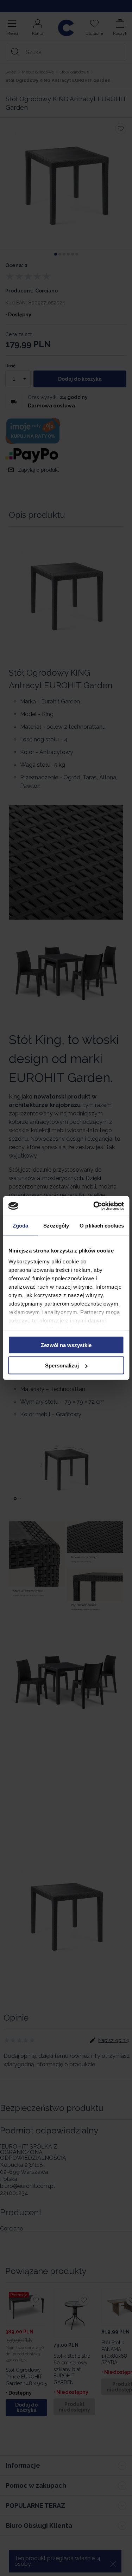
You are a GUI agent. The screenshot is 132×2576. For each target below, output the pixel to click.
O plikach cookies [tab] (102, 1225)
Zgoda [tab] (21, 1225)
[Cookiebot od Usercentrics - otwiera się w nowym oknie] (94, 1206)
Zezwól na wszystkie (66, 1345)
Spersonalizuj (62, 1366)
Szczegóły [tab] (56, 1225)
